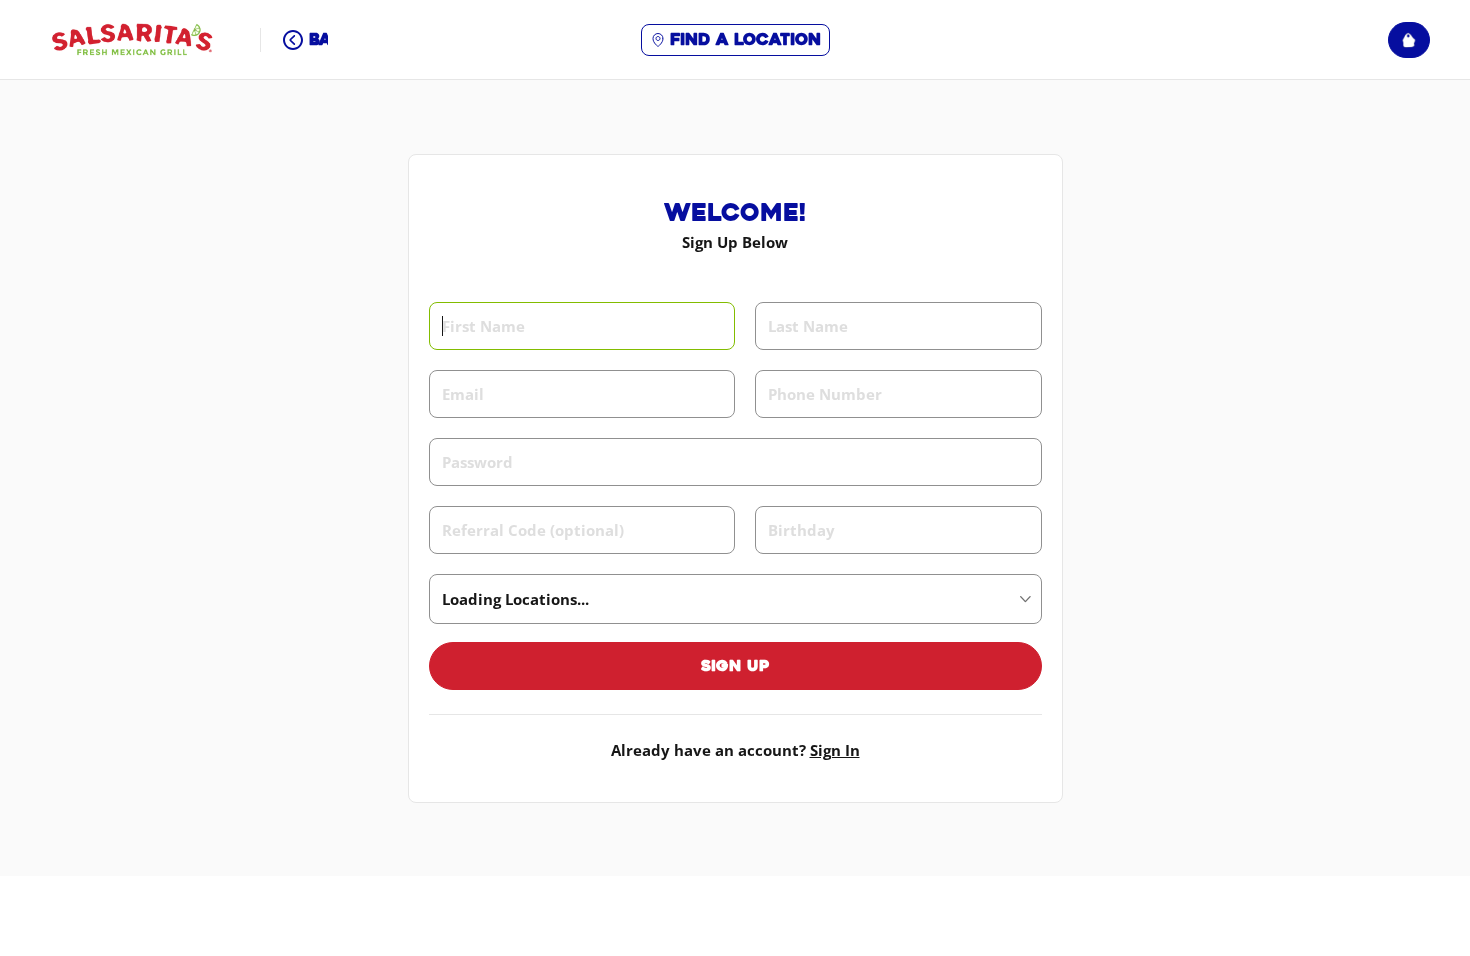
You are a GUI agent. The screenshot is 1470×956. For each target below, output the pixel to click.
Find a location (745, 39)
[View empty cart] (1409, 40)
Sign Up (735, 666)
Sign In (835, 750)
